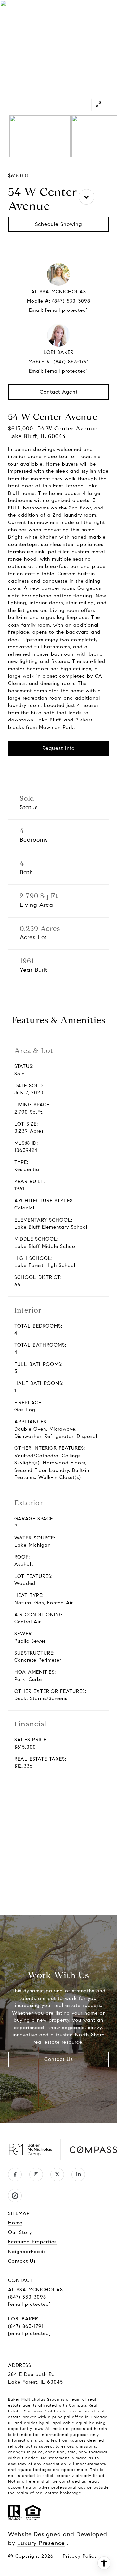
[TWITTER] (57, 2174)
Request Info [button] (58, 748)
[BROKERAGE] (15, 2196)
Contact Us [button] (59, 2059)
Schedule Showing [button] (58, 224)
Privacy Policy (80, 2556)
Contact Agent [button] (59, 392)
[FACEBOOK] (15, 2174)
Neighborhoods (27, 2252)
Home (15, 2223)
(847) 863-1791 (71, 362)
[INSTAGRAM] (36, 2174)
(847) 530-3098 (71, 301)
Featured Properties (32, 2242)
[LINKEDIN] (78, 2174)
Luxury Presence (41, 2543)
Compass (33, 2411)
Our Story (20, 2232)
